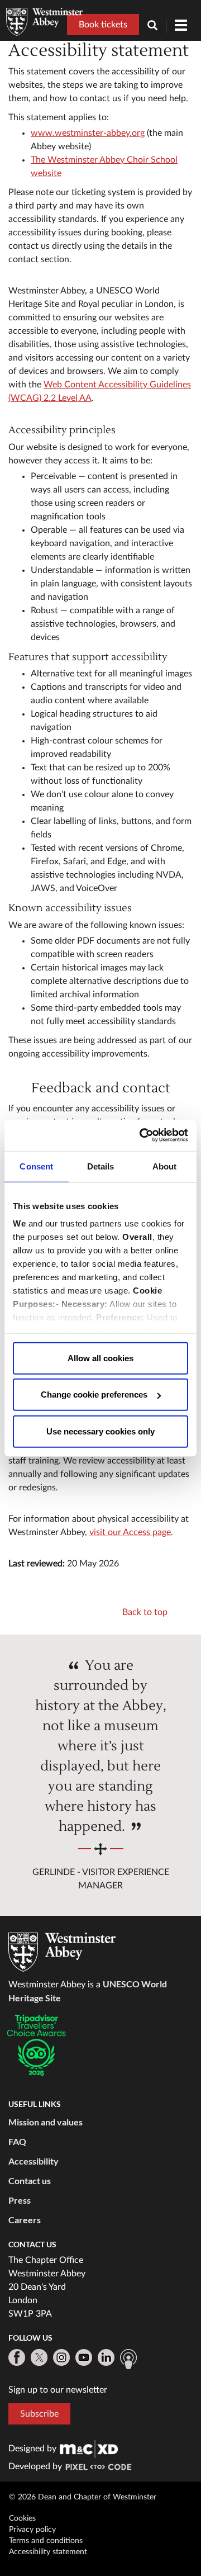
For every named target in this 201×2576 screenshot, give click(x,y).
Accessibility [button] (33, 2161)
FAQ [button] (17, 2141)
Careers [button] (25, 2220)
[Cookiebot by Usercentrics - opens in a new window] (142, 1135)
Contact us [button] (30, 2180)
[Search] (157, 27)
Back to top (145, 1612)
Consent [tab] (36, 1166)
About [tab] (165, 1166)
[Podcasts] (128, 2359)
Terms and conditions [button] (46, 2541)
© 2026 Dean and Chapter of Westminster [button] (83, 2497)
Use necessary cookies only (100, 1431)
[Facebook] (17, 2357)
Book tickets (103, 25)
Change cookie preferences (94, 1394)
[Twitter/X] (39, 2357)
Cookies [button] (22, 2518)
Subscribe (39, 2414)
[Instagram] (61, 2357)
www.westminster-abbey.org (88, 133)
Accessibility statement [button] (48, 2552)
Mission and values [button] (46, 2122)
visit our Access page (130, 1532)
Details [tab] (101, 1166)
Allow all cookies (100, 1358)
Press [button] (20, 2200)
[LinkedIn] (106, 2357)
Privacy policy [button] (32, 2530)
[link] (89, 2449)
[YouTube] (84, 2357)
